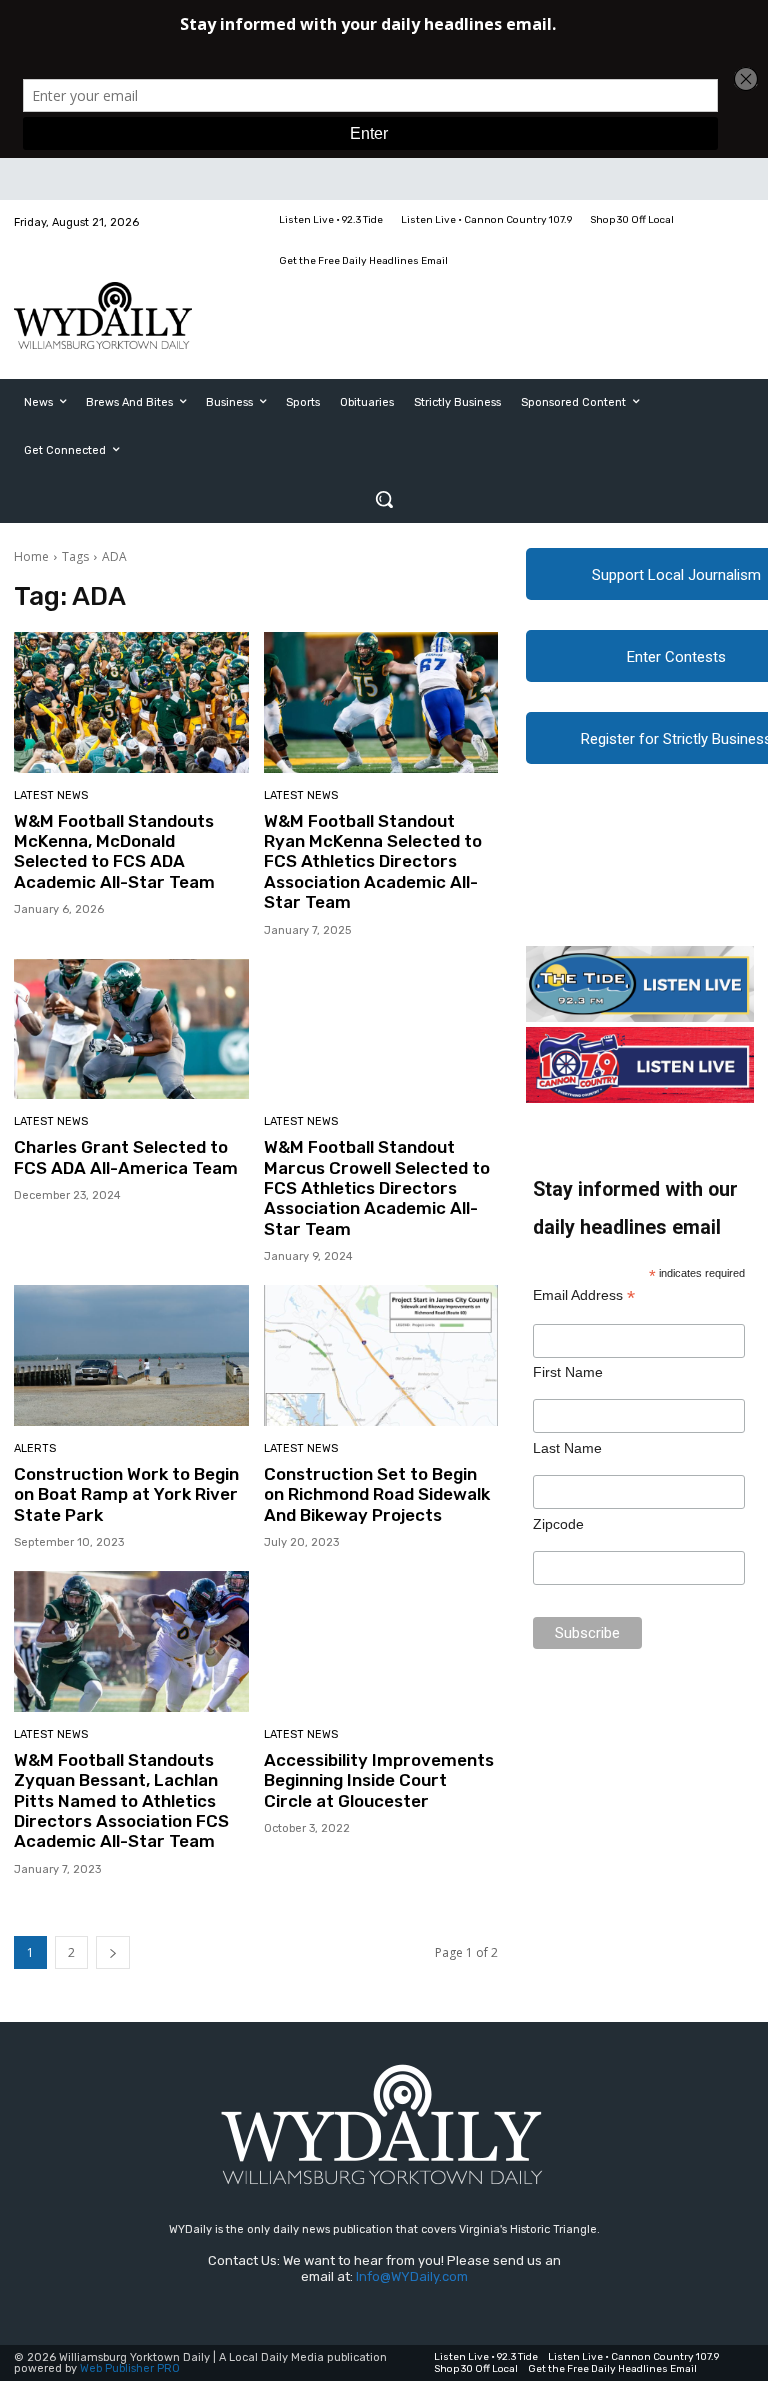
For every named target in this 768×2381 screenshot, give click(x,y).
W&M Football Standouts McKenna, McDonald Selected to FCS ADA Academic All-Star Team (114, 851)
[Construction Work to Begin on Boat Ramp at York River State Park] (131, 1355)
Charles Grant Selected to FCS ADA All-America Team (126, 1157)
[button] (384, 499)
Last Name (567, 1448)
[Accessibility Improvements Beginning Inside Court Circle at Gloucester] (381, 1641)
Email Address (584, 1295)
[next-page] (113, 1952)
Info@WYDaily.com (412, 2276)
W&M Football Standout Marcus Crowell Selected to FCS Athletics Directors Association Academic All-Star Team (377, 1188)
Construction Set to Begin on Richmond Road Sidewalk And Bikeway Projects (377, 1494)
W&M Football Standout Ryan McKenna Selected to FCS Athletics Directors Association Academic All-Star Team (373, 862)
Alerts (35, 1448)
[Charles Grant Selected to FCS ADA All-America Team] (131, 1029)
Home (31, 556)
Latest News (51, 795)
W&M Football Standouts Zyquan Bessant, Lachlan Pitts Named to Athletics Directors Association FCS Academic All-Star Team (121, 1801)
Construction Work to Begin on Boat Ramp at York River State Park (126, 1494)
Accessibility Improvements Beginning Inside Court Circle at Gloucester (379, 1780)
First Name (568, 1372)
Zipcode (558, 1524)
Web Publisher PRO (130, 2368)
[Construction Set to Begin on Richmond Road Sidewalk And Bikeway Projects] (381, 1355)
